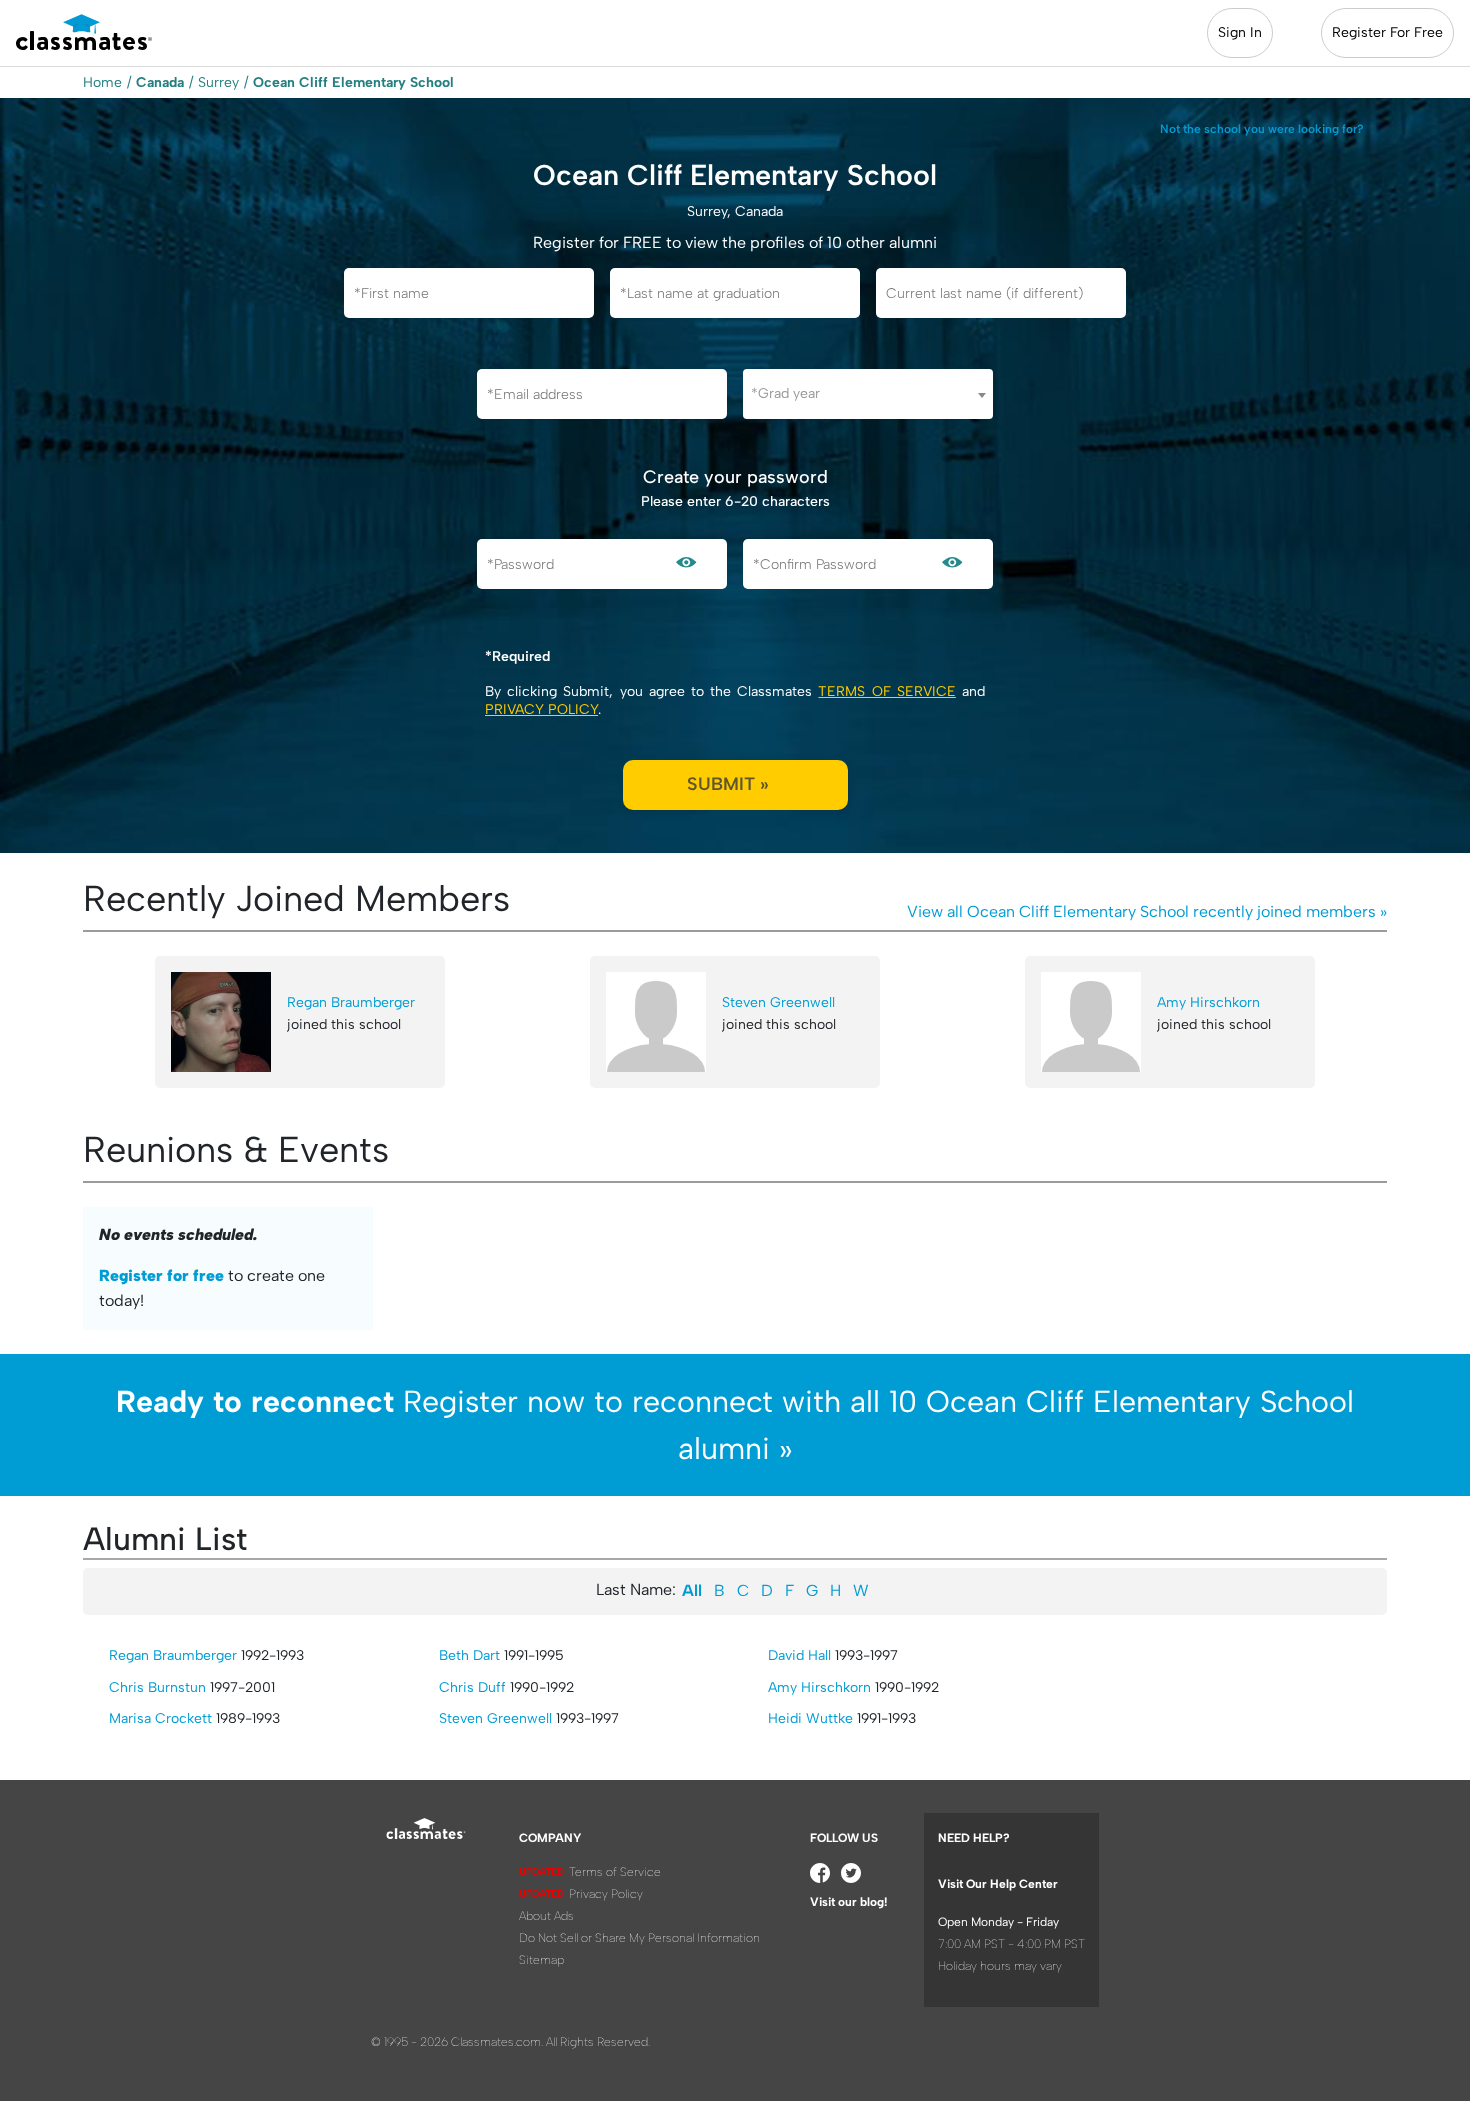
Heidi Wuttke (810, 1718)
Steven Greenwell (778, 1002)
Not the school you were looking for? (1262, 129)
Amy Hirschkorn (1208, 1002)
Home (102, 82)
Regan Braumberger (351, 1002)
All (692, 1590)
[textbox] (868, 393)
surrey (218, 82)
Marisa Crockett (160, 1718)
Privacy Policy (541, 709)
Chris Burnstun (157, 1687)
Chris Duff (472, 1687)
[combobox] (868, 394)
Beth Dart (469, 1655)
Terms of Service (886, 691)
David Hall (799, 1655)
